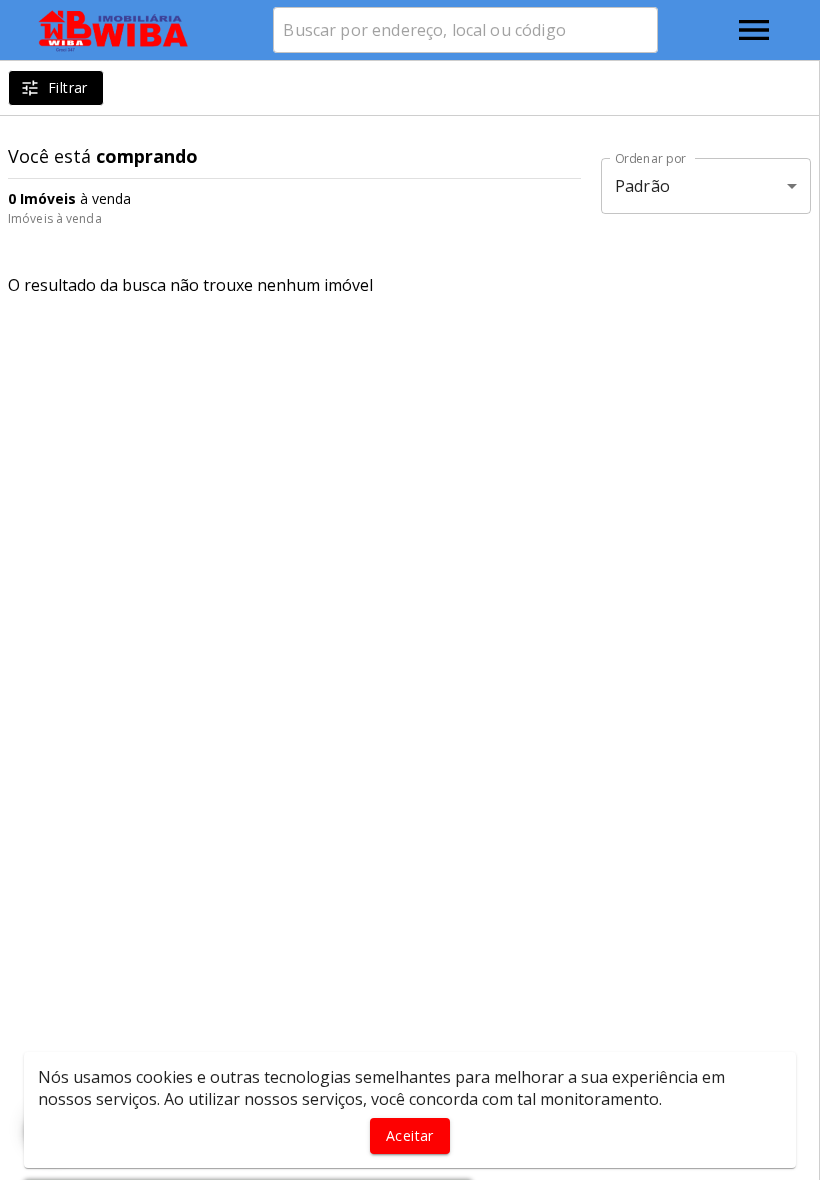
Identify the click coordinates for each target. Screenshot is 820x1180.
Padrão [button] (642, 186)
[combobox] (465, 30)
